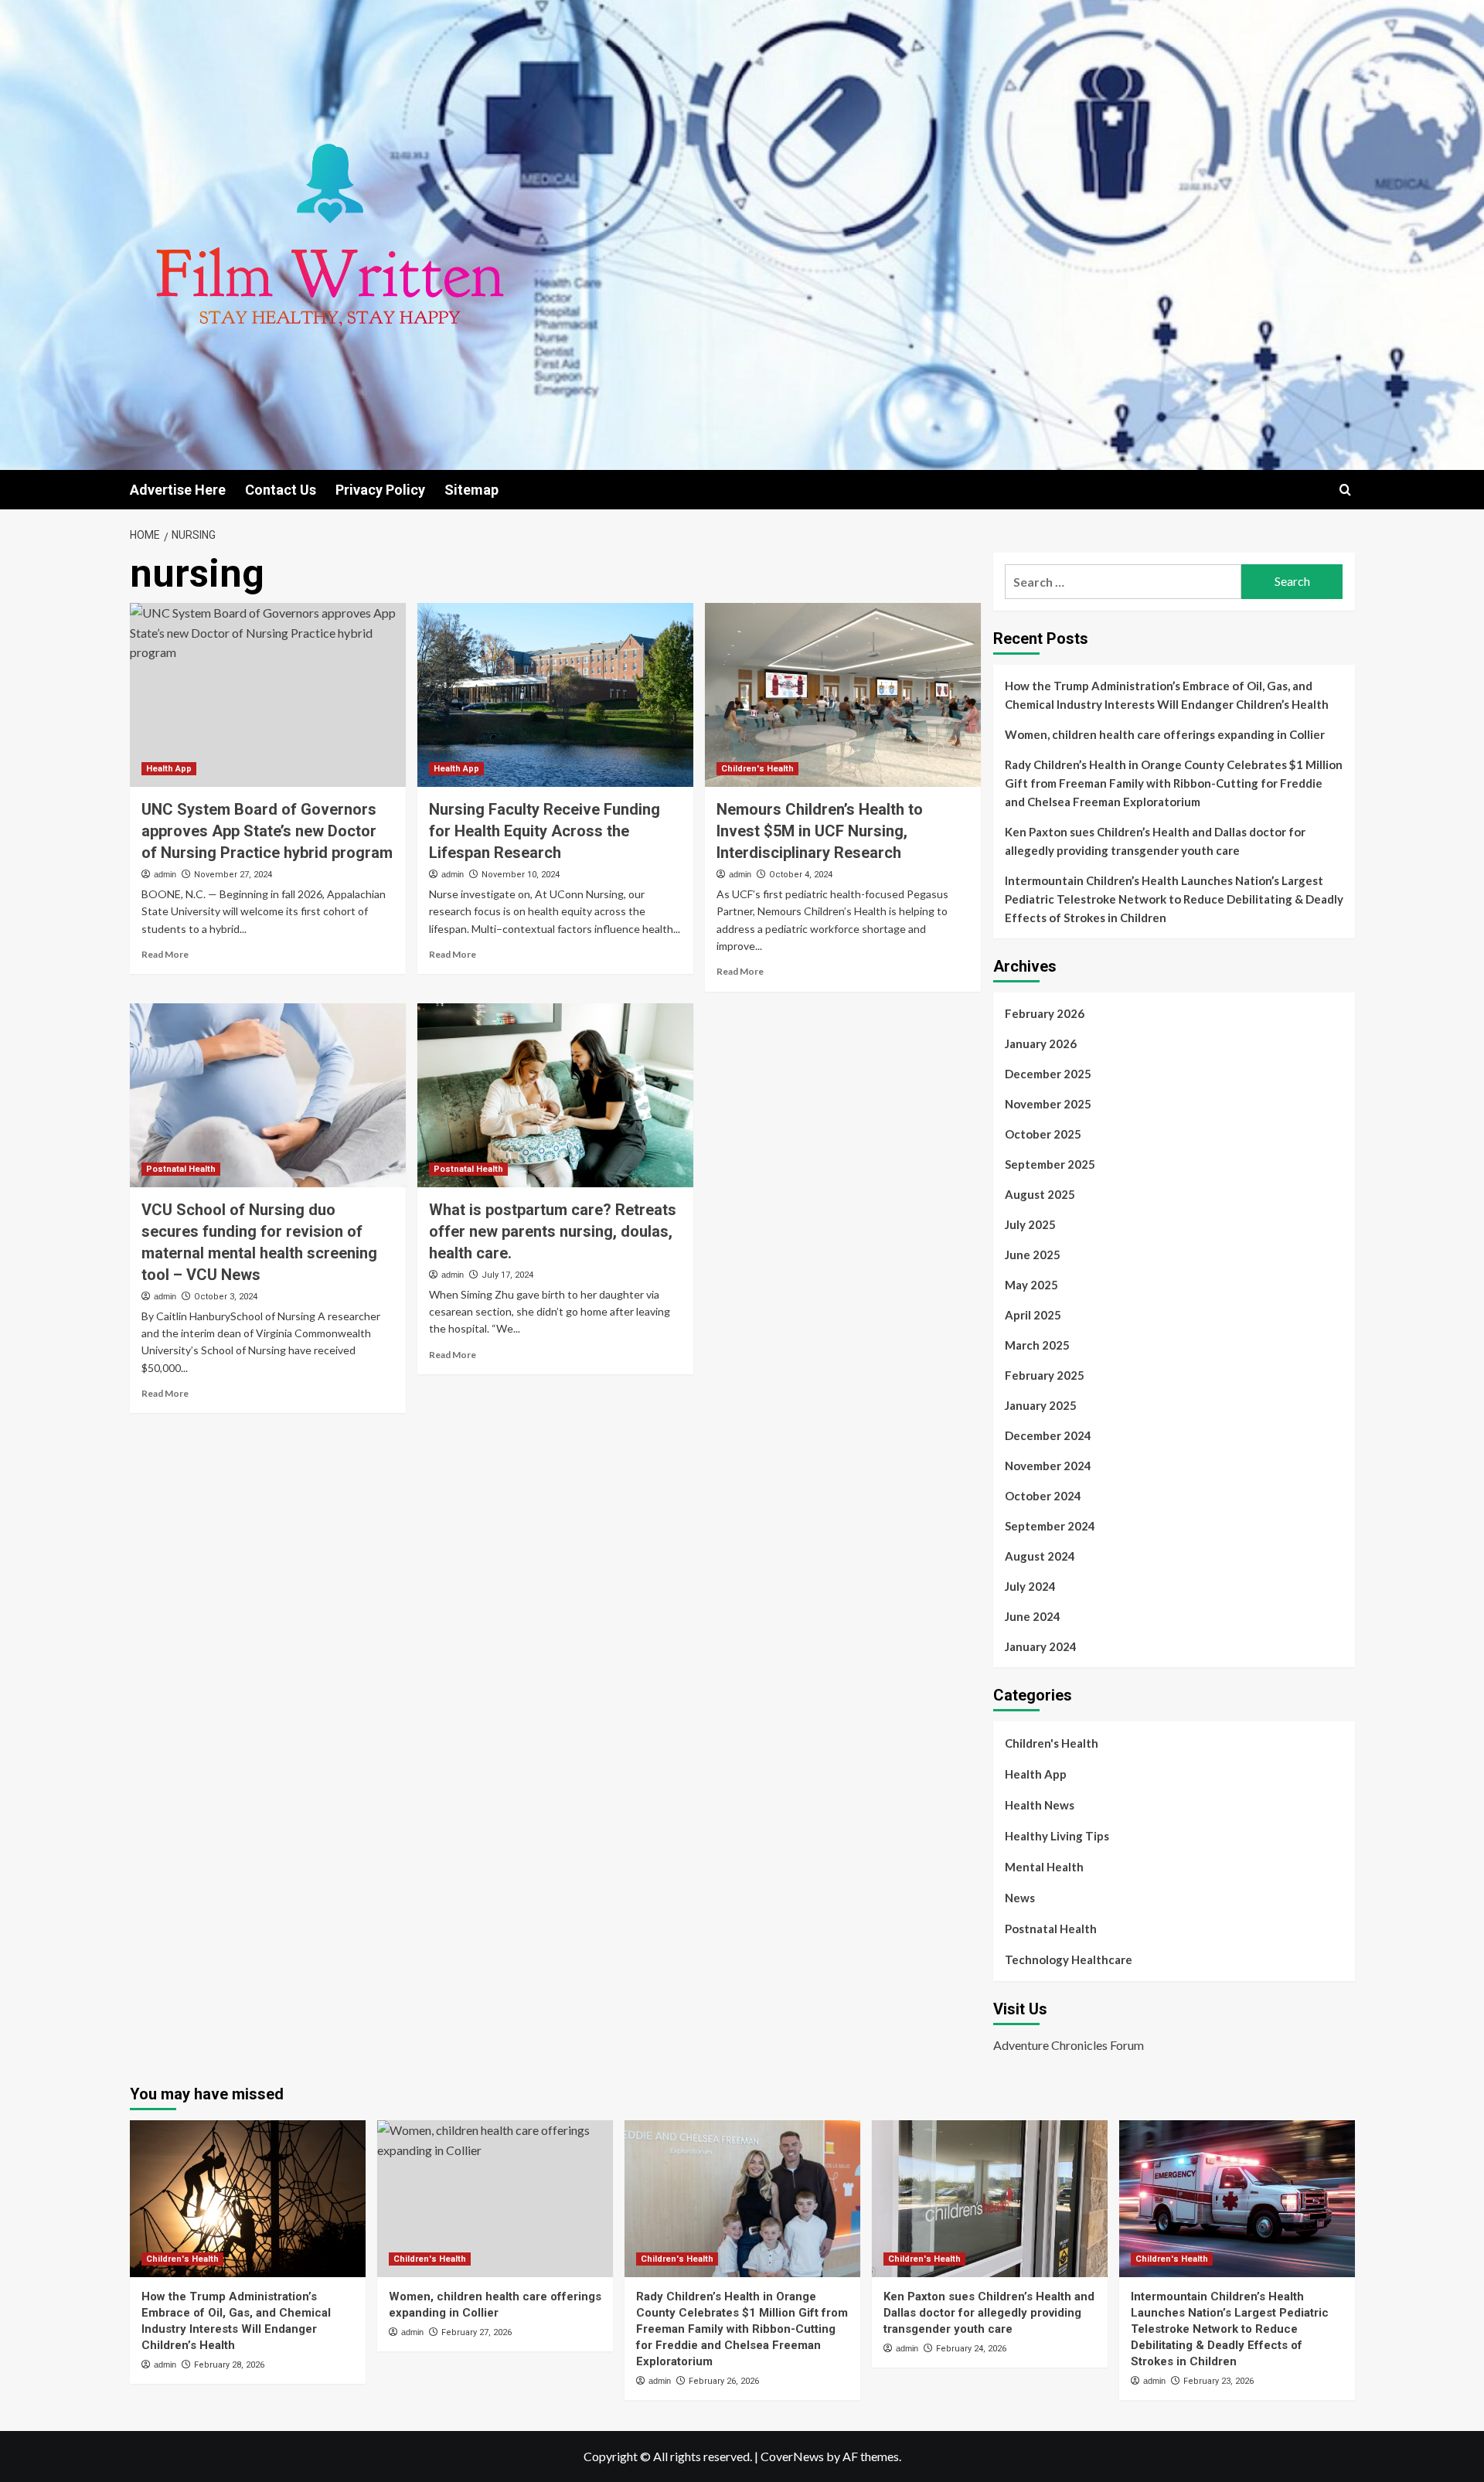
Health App (169, 769)
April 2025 (1033, 1315)
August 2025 (1040, 1194)
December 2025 (1048, 1074)
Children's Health (757, 769)
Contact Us (281, 490)
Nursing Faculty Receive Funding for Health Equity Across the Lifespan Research (545, 831)
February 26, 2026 (724, 2381)
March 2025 (1037, 1345)
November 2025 (1048, 1104)
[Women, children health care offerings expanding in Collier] (495, 2199)
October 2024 (1043, 1496)
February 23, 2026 (1219, 2381)
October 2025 (1043, 1134)
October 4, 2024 (801, 875)
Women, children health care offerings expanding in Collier (1165, 734)
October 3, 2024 (226, 1297)
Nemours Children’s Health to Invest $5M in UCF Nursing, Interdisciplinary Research (820, 831)
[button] (1345, 490)
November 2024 (1048, 1466)
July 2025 (1030, 1224)
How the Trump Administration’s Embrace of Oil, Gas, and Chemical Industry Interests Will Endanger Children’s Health (1167, 695)
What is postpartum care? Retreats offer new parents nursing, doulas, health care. (553, 1231)
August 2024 (1040, 1556)
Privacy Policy (380, 490)
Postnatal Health (181, 1169)
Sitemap (471, 490)
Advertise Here (178, 490)
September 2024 (1050, 1526)
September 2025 (1050, 1164)
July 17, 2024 (507, 1275)
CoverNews (792, 2456)
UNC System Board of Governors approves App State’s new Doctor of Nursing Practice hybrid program (267, 831)
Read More (165, 954)
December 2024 (1048, 1435)
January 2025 (1041, 1405)
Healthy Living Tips (1057, 1836)
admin (165, 874)
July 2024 (1030, 1586)
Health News (1040, 1805)
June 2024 (1033, 1616)
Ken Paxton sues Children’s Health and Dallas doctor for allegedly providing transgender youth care (1155, 841)
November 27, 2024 (233, 875)
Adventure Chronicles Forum (1069, 2045)
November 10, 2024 (521, 875)
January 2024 (1041, 1646)
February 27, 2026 (477, 2332)
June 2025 (1033, 1255)
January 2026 (1041, 1044)
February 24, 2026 (971, 2349)
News (1020, 1898)
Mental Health (1044, 1867)
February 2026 (1045, 1013)
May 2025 (1031, 1285)
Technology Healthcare (1069, 1959)
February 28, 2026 (229, 2365)
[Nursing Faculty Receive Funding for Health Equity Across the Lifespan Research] (555, 695)
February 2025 (1045, 1375)
